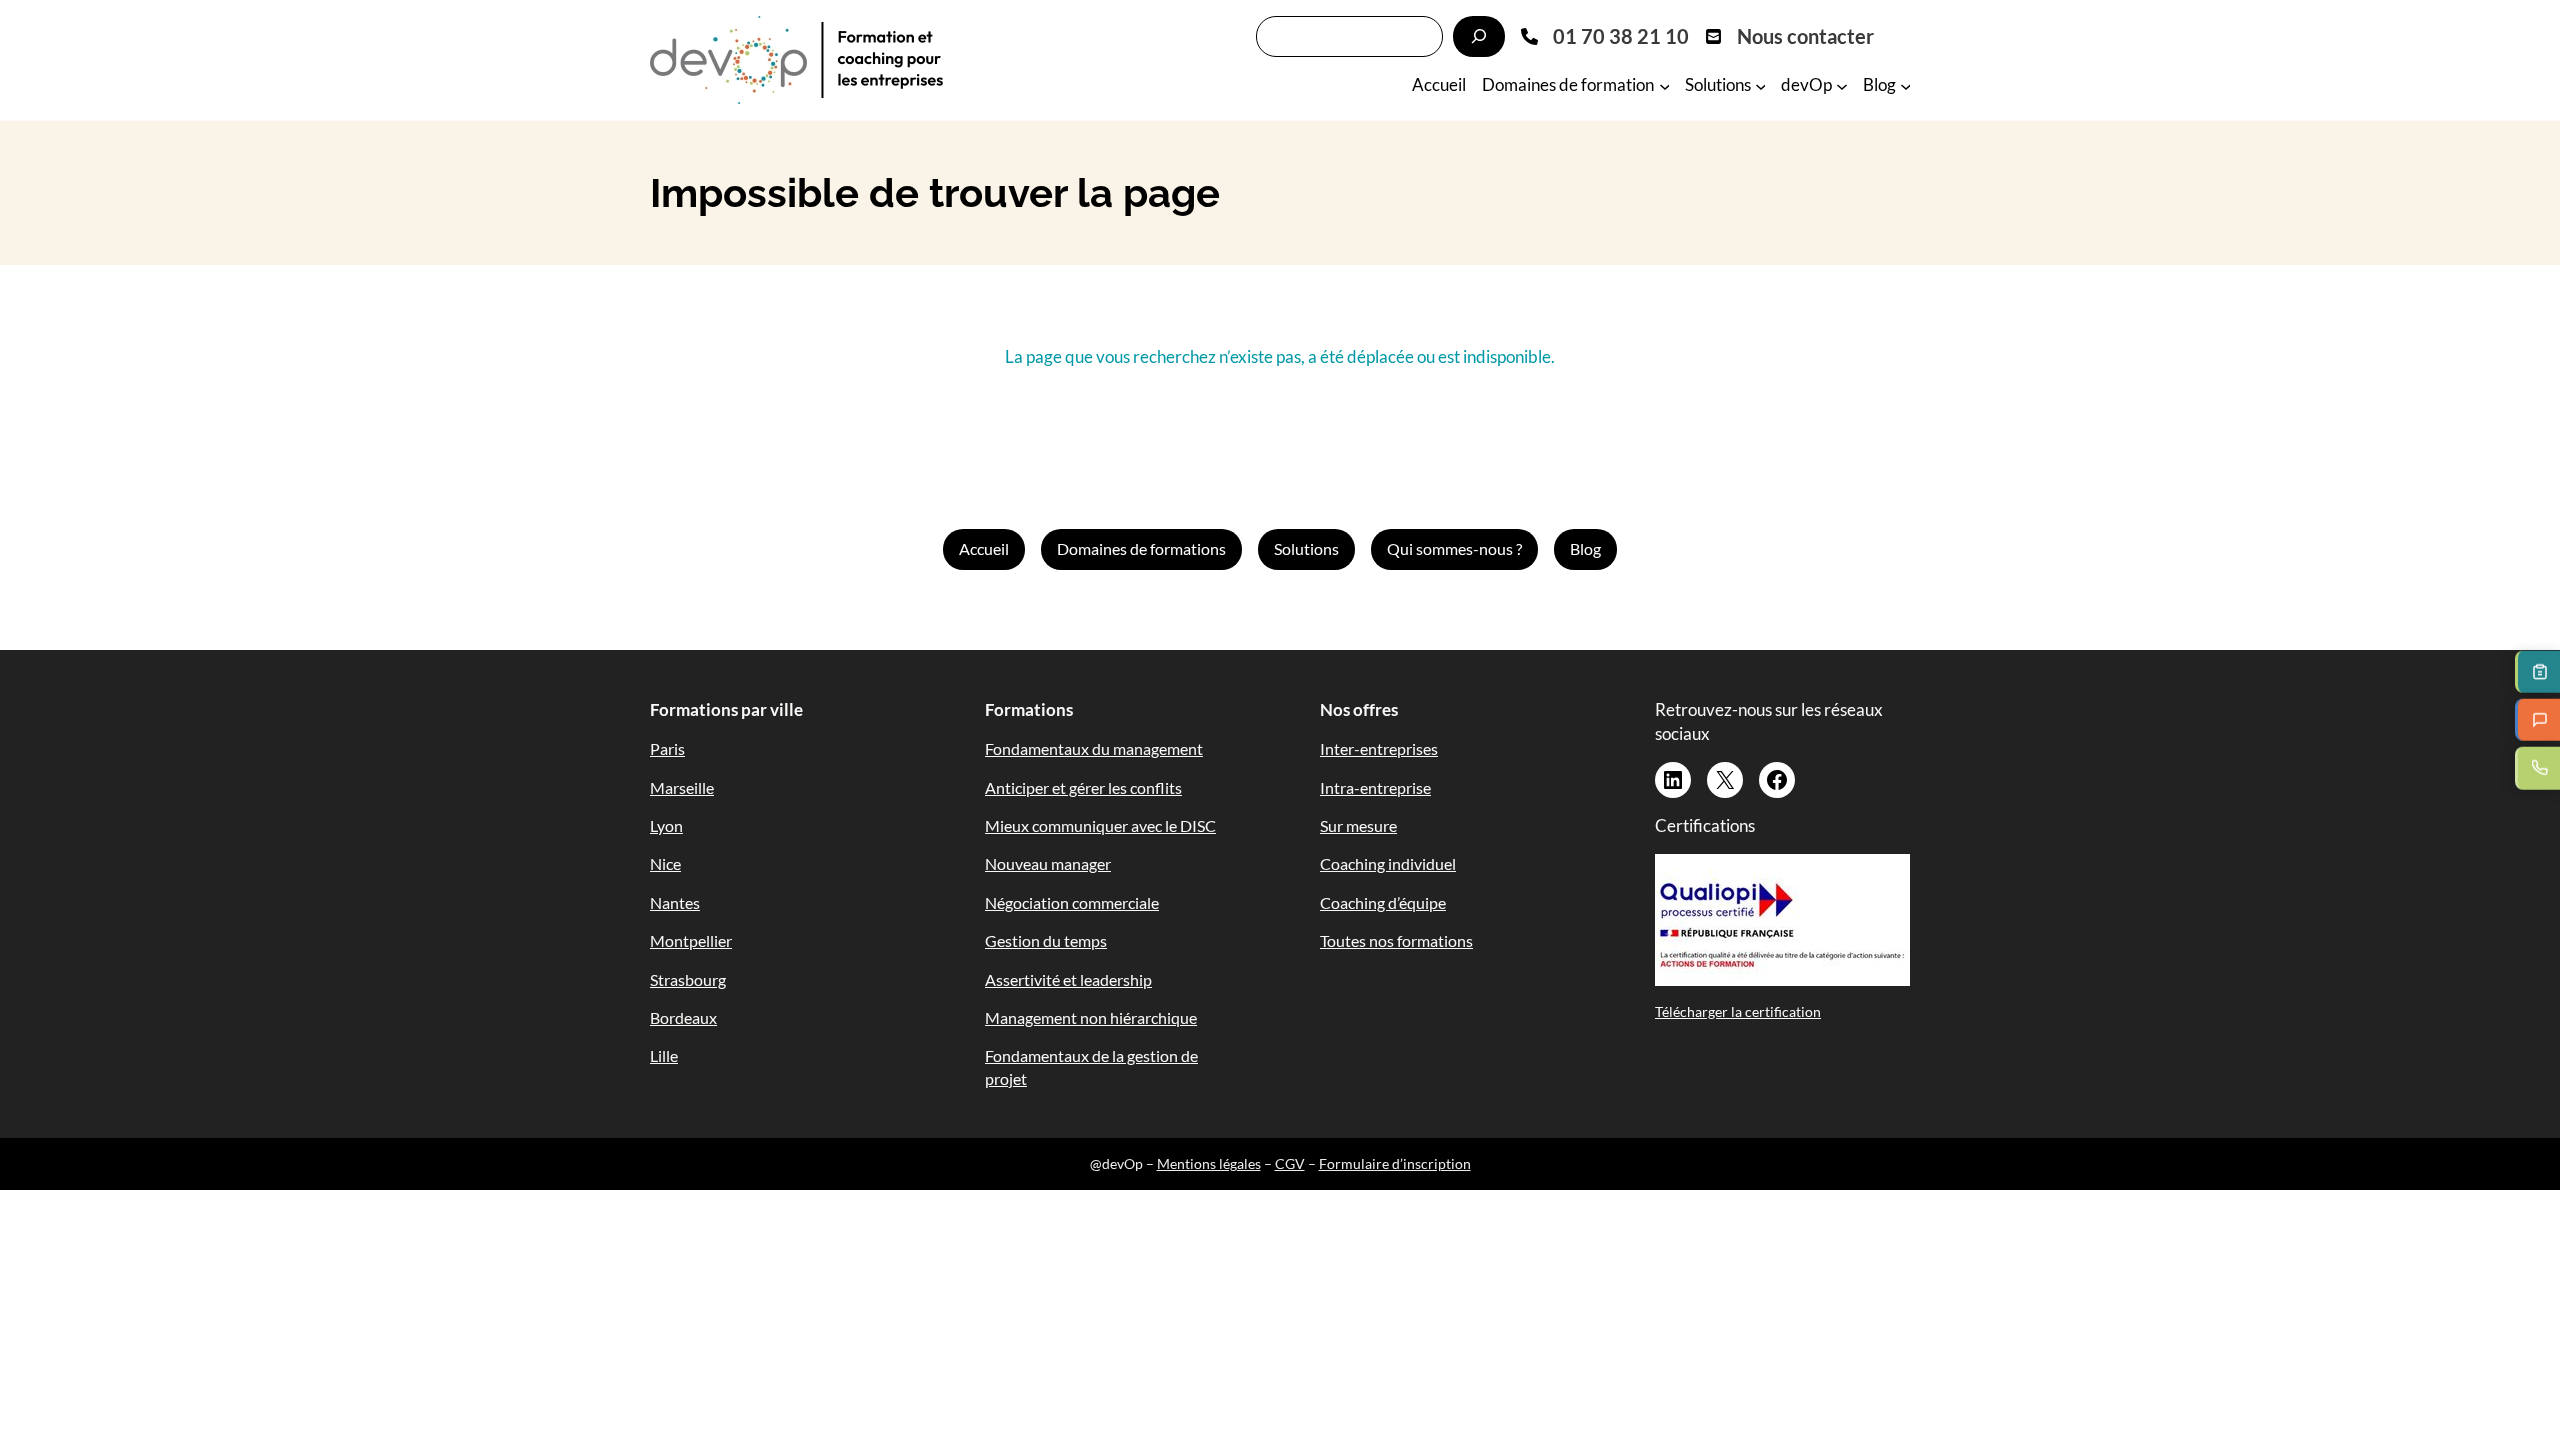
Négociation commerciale (1072, 902)
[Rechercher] (1479, 36)
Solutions (1306, 548)
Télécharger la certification (1738, 1011)
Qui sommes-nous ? (1454, 548)
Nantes (675, 902)
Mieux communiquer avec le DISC (1100, 825)
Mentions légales (1209, 1163)
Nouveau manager (1048, 863)
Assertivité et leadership (1068, 979)
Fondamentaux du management (1094, 748)
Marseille (682, 787)
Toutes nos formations (1396, 940)
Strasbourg (688, 979)
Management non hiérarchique (1091, 1017)
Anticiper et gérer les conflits (1083, 787)
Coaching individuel (1388, 863)
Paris (667, 748)
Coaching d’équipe (1383, 902)
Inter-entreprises (1379, 748)
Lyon (666, 825)
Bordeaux (683, 1017)
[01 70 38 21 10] (1605, 36)
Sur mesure (1358, 825)
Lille (664, 1055)
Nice (665, 863)
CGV (1290, 1163)
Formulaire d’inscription (1395, 1163)
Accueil (984, 548)
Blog (1585, 548)
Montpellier (691, 940)
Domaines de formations (1141, 548)
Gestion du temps (1046, 940)
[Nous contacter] (1789, 36)
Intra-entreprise (1375, 787)
